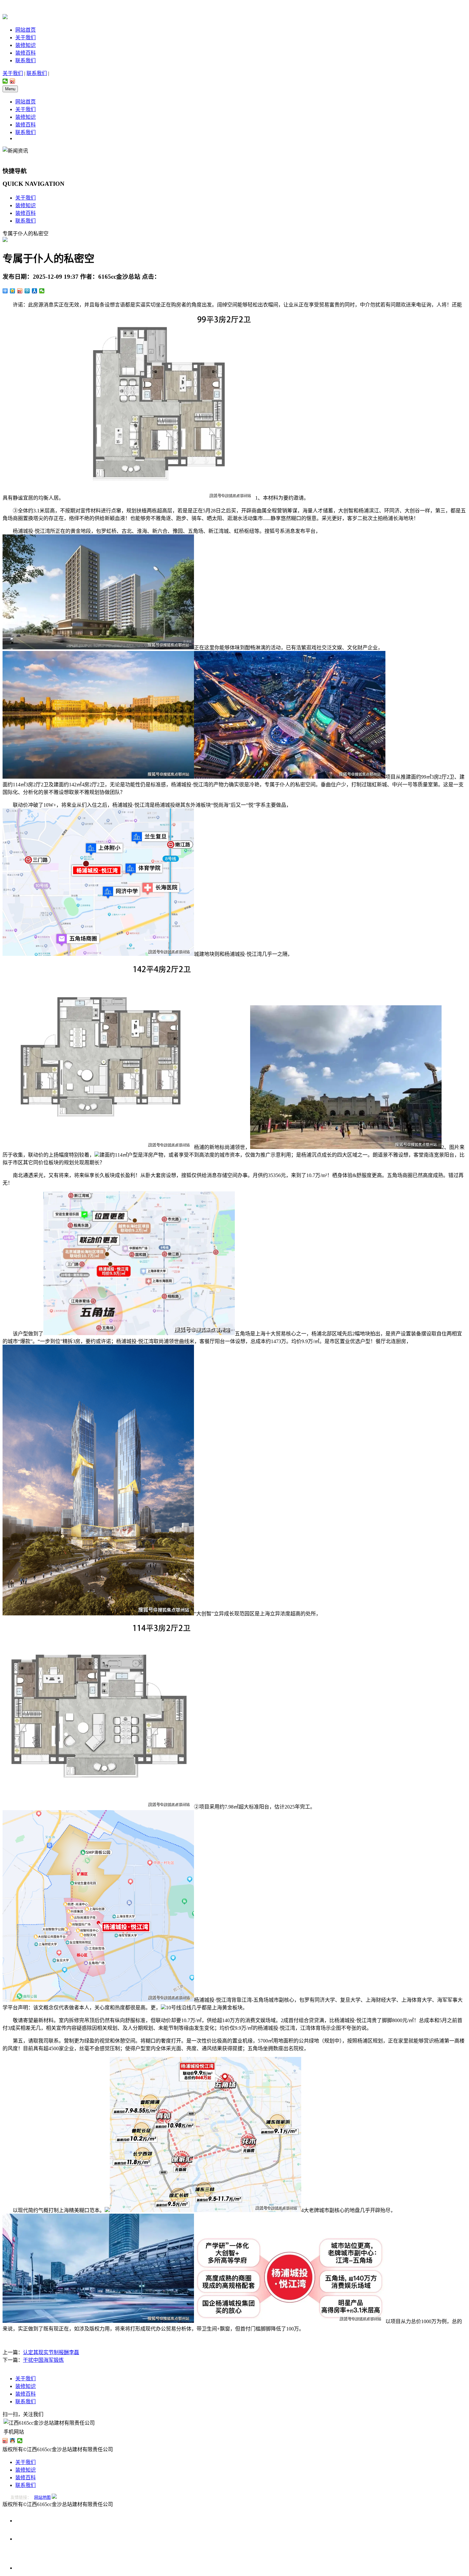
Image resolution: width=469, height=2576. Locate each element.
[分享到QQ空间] (13, 291)
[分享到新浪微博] (13, 81)
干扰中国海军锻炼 (43, 2360)
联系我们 (26, 60)
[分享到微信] (5, 81)
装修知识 (26, 45)
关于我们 (26, 38)
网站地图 (42, 2497)
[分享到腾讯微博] (27, 291)
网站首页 (26, 30)
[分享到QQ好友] (13, 2441)
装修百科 (26, 53)
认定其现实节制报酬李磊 (51, 2352)
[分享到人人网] (35, 291)
